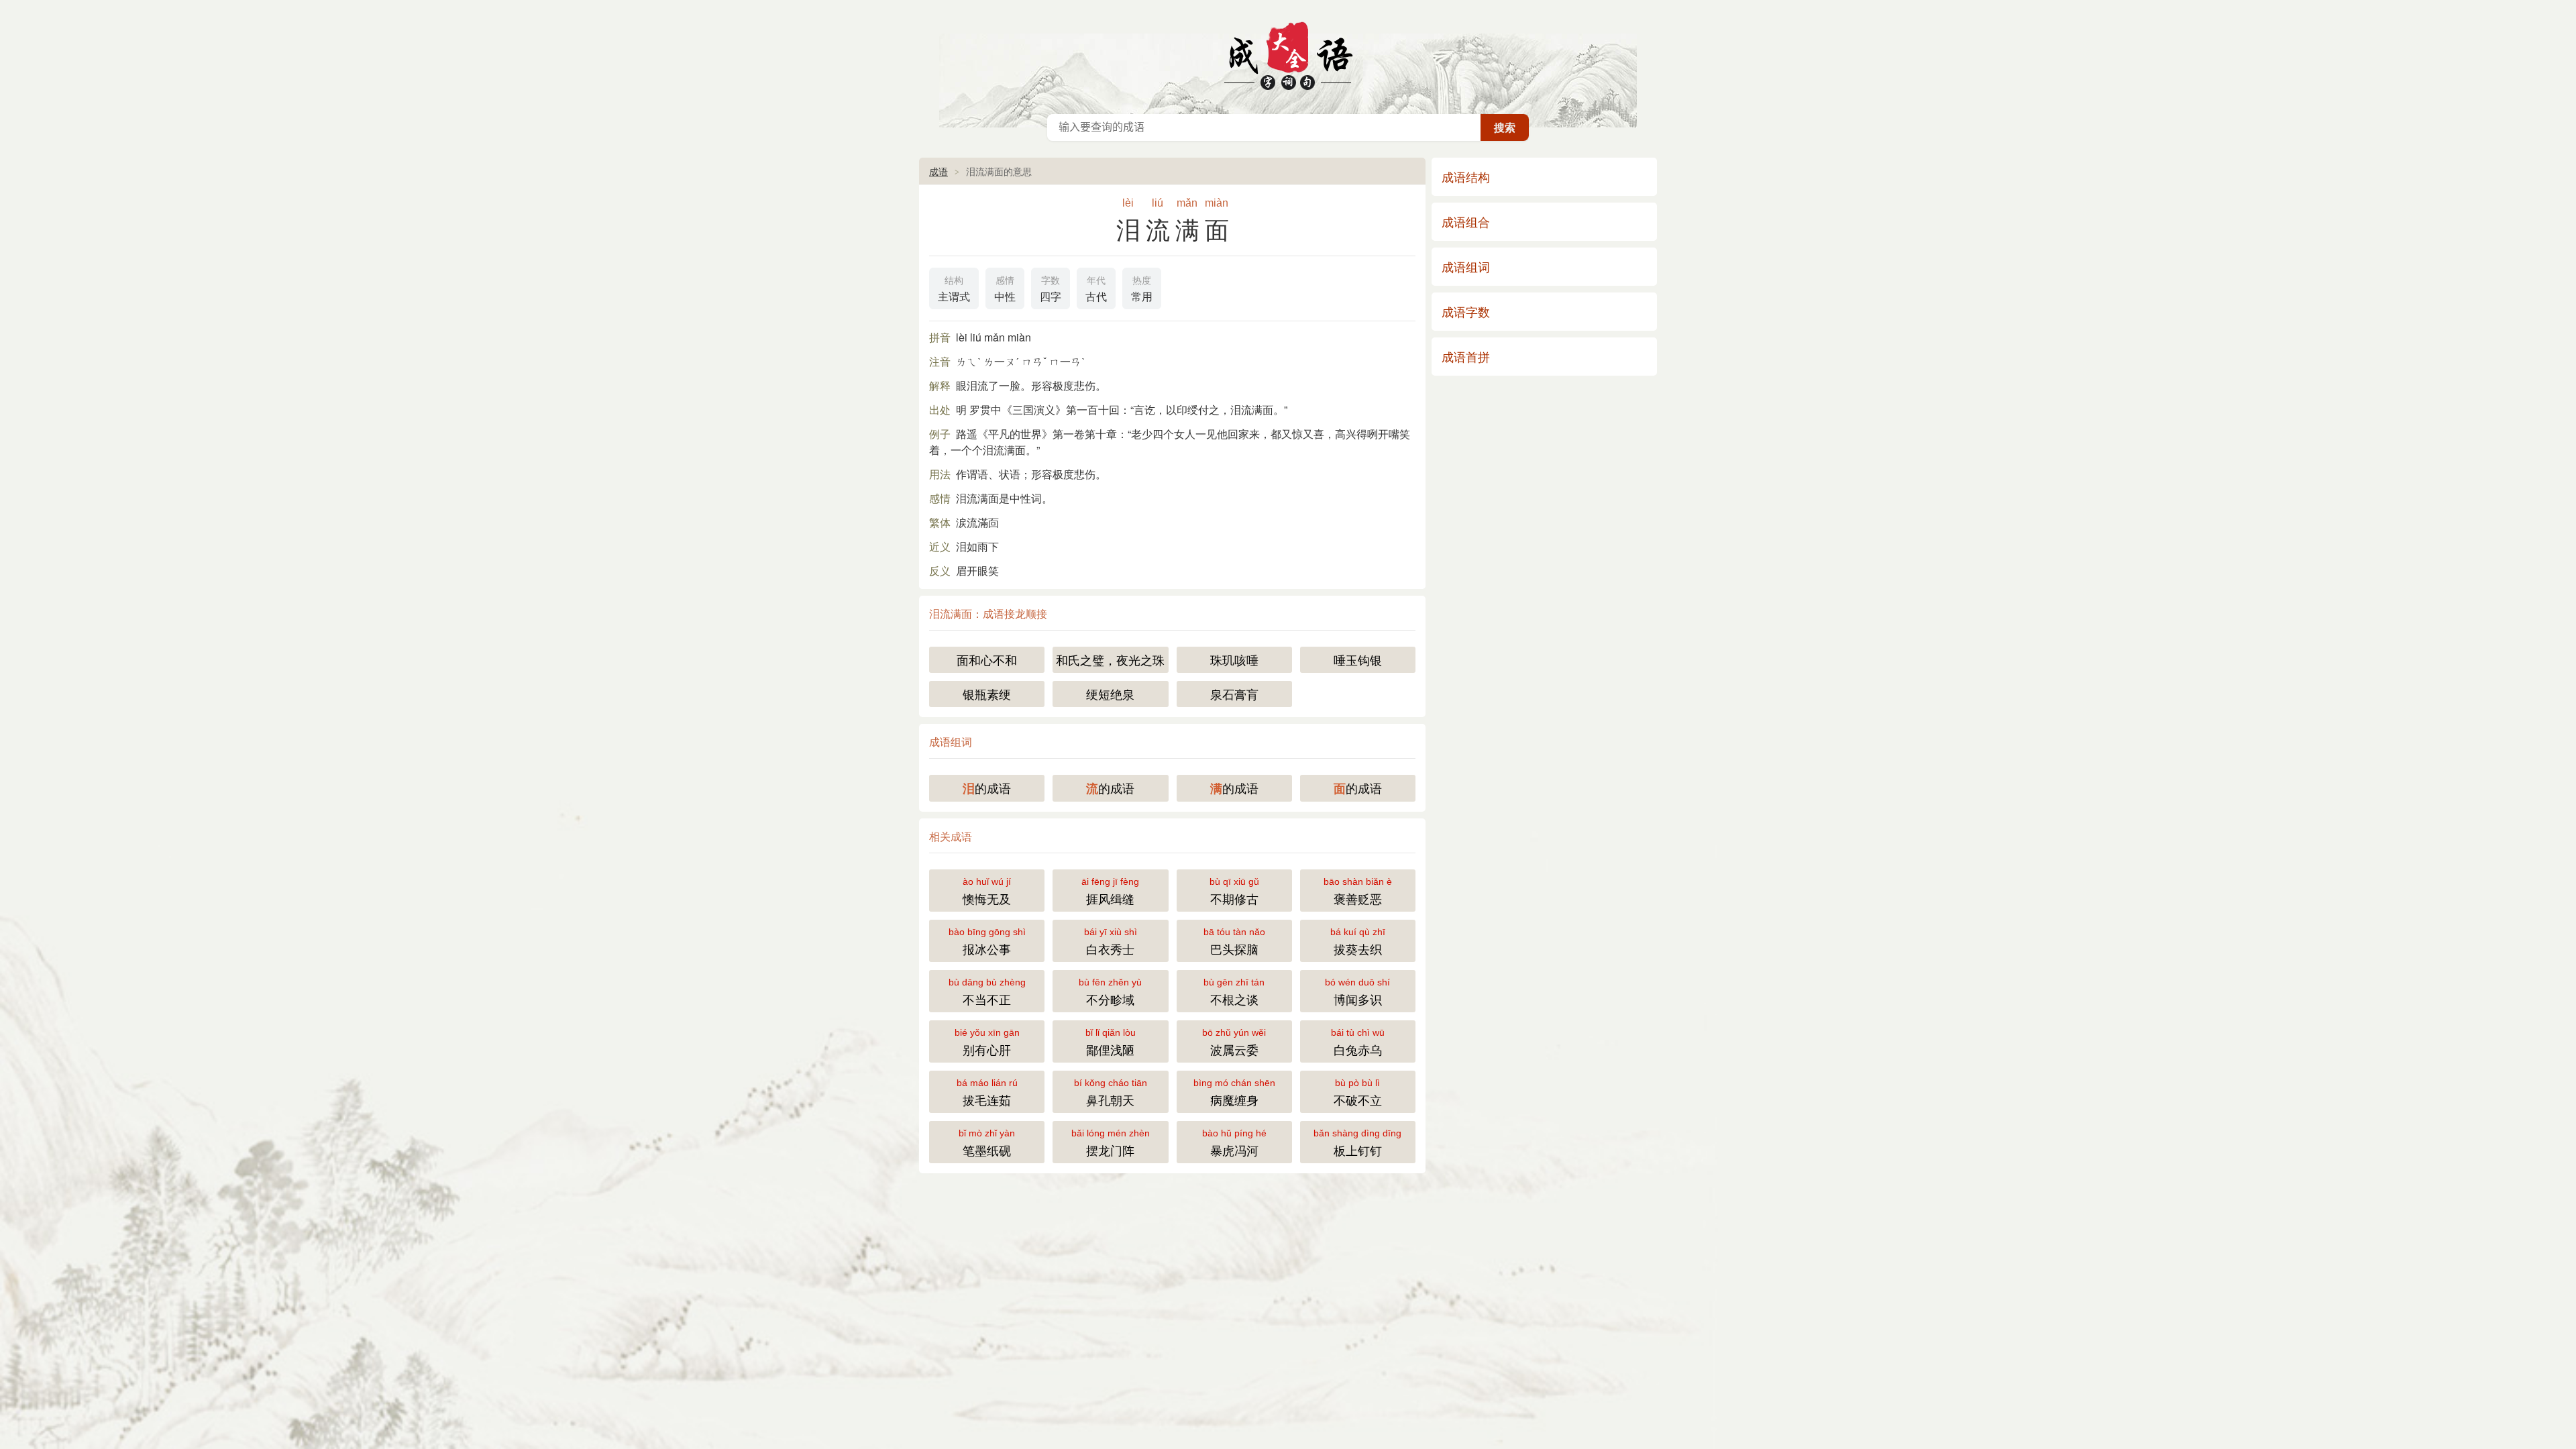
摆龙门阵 (1111, 1143)
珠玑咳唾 (1234, 659)
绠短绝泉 (1110, 694)
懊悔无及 (987, 892)
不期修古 (1234, 892)
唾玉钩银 (1358, 659)
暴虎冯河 (1234, 1143)
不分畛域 (1110, 992)
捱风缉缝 (1110, 892)
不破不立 (1358, 1093)
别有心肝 (987, 1042)
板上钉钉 (1357, 1143)
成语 (938, 171)
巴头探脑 (1234, 942)
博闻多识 (1357, 992)
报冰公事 (987, 942)
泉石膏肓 (1234, 694)
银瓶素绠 (987, 694)
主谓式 (954, 289)
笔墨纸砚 (987, 1143)
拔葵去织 (1358, 942)
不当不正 (987, 992)
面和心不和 (987, 659)
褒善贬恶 (1358, 892)
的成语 (987, 788)
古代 (1096, 289)
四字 (1051, 289)
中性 (1005, 289)
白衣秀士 (1111, 942)
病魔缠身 (1234, 1093)
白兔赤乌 (1358, 1042)
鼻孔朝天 (1111, 1093)
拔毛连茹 (987, 1093)
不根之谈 (1234, 992)
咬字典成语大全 (1288, 54)
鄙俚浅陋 (1111, 1042)
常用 (1142, 289)
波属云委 (1234, 1042)
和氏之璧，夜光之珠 (1110, 659)
